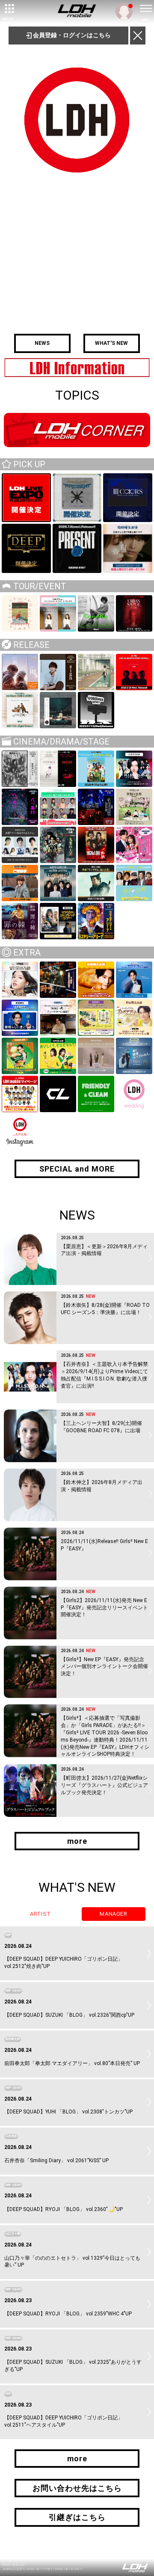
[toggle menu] (145, 9)
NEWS (42, 343)
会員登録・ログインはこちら (71, 35)
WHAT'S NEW (111, 343)
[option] (77, 368)
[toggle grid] (9, 9)
